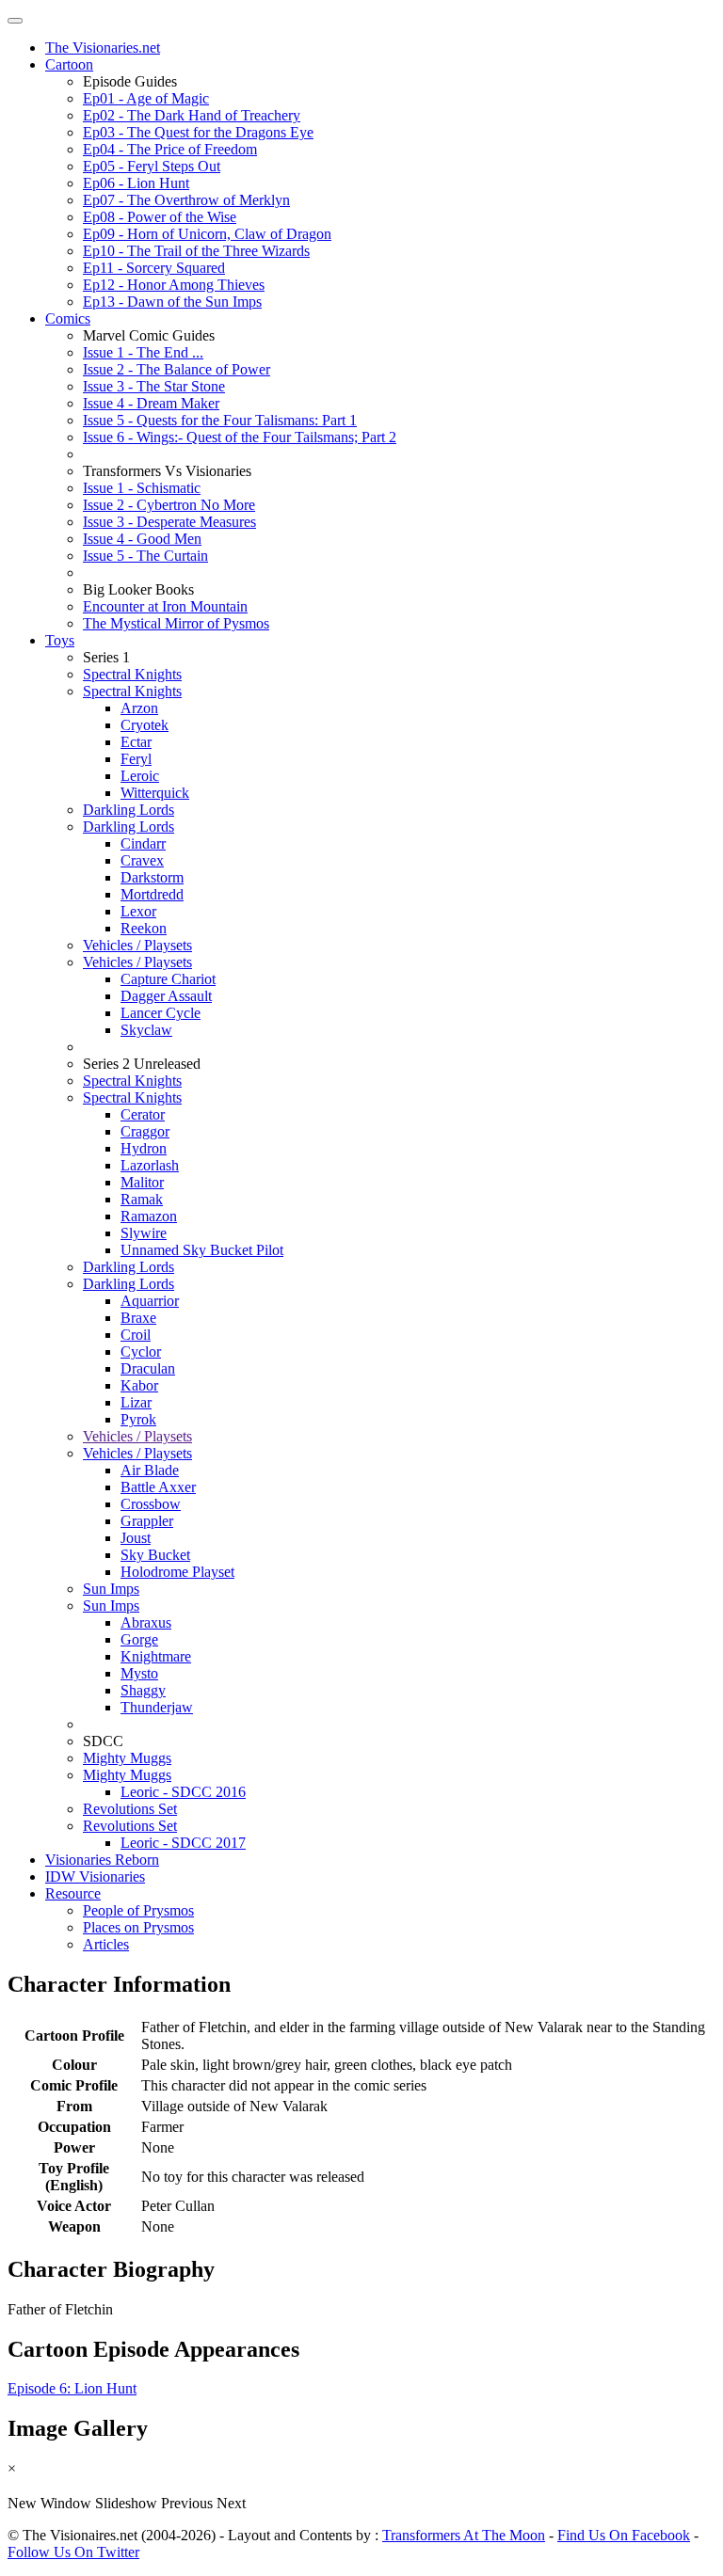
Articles (106, 1944)
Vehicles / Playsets (137, 945)
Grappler (147, 1521)
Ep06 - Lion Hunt (136, 183)
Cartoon (69, 64)
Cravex (142, 860)
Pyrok (138, 1419)
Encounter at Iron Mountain (165, 606)
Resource (73, 1893)
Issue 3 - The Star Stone (154, 386)
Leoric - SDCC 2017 (183, 1843)
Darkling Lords (129, 810)
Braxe (138, 1318)
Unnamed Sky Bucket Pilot (202, 1250)
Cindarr (143, 843)
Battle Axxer (158, 1487)
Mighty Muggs (127, 1758)
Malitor (142, 1182)
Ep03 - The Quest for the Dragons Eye (198, 132)
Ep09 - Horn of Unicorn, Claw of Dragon (207, 234)
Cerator (143, 1114)
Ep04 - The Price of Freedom (170, 149)
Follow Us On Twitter (73, 2552)
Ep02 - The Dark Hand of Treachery (192, 115)
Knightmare (156, 1656)
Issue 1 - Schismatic (142, 488)
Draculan (148, 1368)
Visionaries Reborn (102, 1860)
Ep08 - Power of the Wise (160, 217)
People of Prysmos (138, 1910)
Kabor (139, 1385)
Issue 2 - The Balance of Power (177, 369)
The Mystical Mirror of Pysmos (176, 623)
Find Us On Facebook (624, 2535)
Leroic (140, 776)
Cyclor (141, 1352)
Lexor (138, 911)
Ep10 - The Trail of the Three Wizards (196, 251)
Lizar (136, 1402)
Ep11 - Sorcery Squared (154, 268)
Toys (60, 640)
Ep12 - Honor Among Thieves (174, 285)
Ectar (136, 742)
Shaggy (143, 1690)
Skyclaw (146, 1030)
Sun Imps (111, 1589)
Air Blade (150, 1470)
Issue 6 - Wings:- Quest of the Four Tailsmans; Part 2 (240, 437)
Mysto (139, 1673)
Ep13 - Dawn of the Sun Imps (172, 302)
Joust (136, 1538)
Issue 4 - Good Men (142, 539)
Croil (136, 1335)
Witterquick (155, 793)
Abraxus (146, 1622)
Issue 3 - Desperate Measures (169, 522)
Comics (68, 318)
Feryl (136, 759)
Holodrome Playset (177, 1572)
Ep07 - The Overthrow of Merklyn (186, 200)
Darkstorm (152, 877)
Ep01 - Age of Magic (146, 98)
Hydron (144, 1148)
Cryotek (145, 725)
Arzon (139, 708)
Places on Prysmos (138, 1927)
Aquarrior (150, 1301)
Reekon (144, 928)
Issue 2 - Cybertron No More (169, 505)
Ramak (142, 1199)
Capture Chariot (168, 979)
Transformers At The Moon (464, 2535)
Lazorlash (150, 1165)
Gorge (139, 1639)
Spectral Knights (132, 674)
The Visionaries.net (103, 48)
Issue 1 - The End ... (143, 352)
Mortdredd (152, 894)
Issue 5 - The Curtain (145, 556)
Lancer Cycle (161, 1013)
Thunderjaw (157, 1707)
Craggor (145, 1131)
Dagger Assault (166, 996)
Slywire (144, 1233)
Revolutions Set (130, 1809)
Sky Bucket (155, 1555)
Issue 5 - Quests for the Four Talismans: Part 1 (220, 420)
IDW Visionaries (95, 1876)
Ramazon (149, 1216)
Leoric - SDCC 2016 (183, 1792)
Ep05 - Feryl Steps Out (152, 166)
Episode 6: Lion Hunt (72, 2388)
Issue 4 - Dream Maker (151, 403)
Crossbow (151, 1504)
